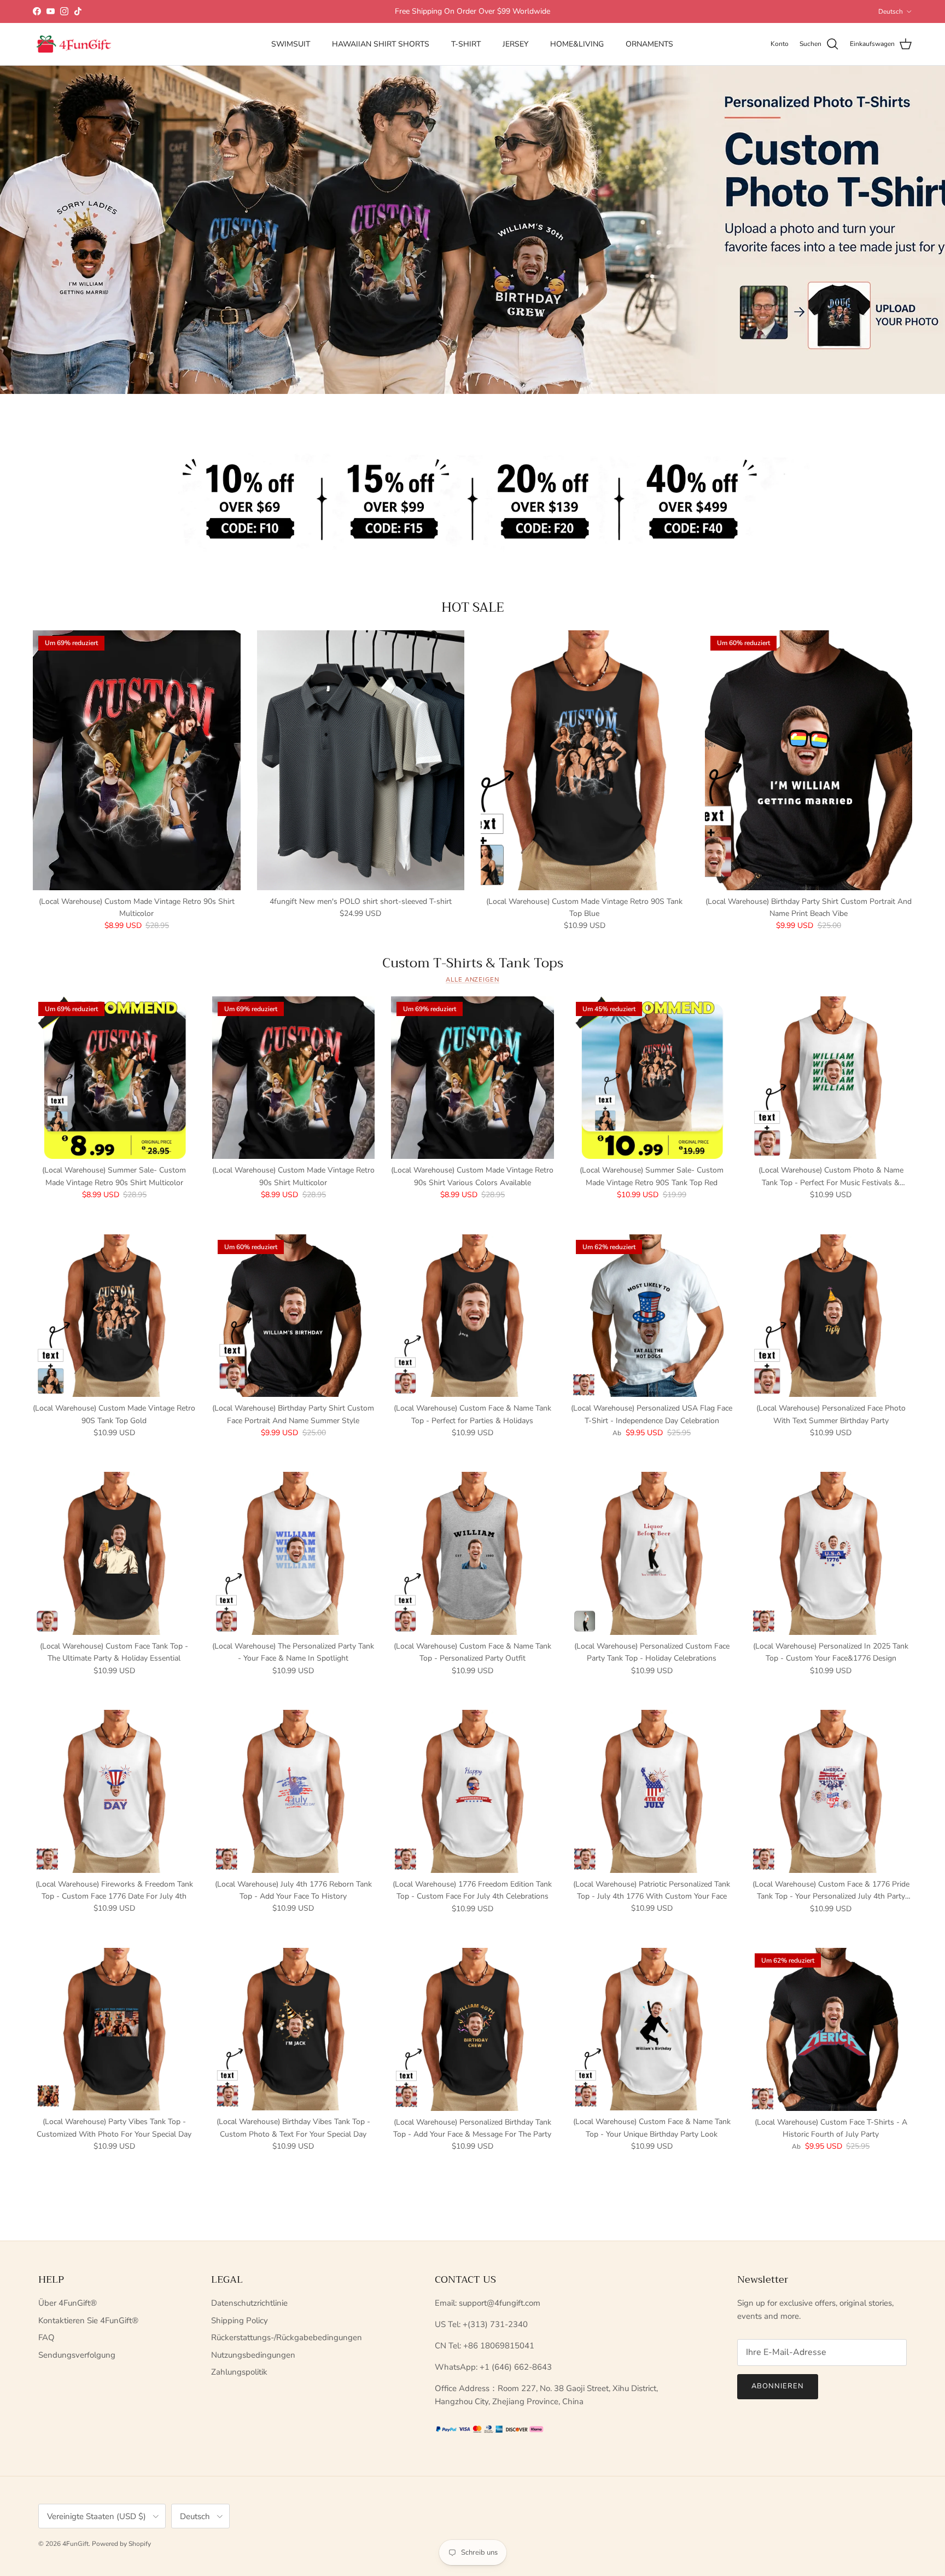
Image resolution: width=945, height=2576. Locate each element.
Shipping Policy (240, 2320)
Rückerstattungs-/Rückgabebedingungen (287, 2337)
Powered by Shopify (121, 2544)
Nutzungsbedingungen (253, 2355)
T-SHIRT (466, 44)
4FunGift (75, 2544)
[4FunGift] (74, 44)
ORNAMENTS (649, 44)
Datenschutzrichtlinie (249, 2303)
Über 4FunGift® (68, 2303)
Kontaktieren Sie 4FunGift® (88, 2320)
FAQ (46, 2337)
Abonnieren (778, 2386)
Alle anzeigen (472, 980)
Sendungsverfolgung (77, 2355)
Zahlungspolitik (239, 2372)
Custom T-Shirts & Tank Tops (473, 963)
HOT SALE (473, 607)
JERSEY (515, 44)
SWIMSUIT (291, 44)
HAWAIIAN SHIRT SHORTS (381, 44)
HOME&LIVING (577, 44)
